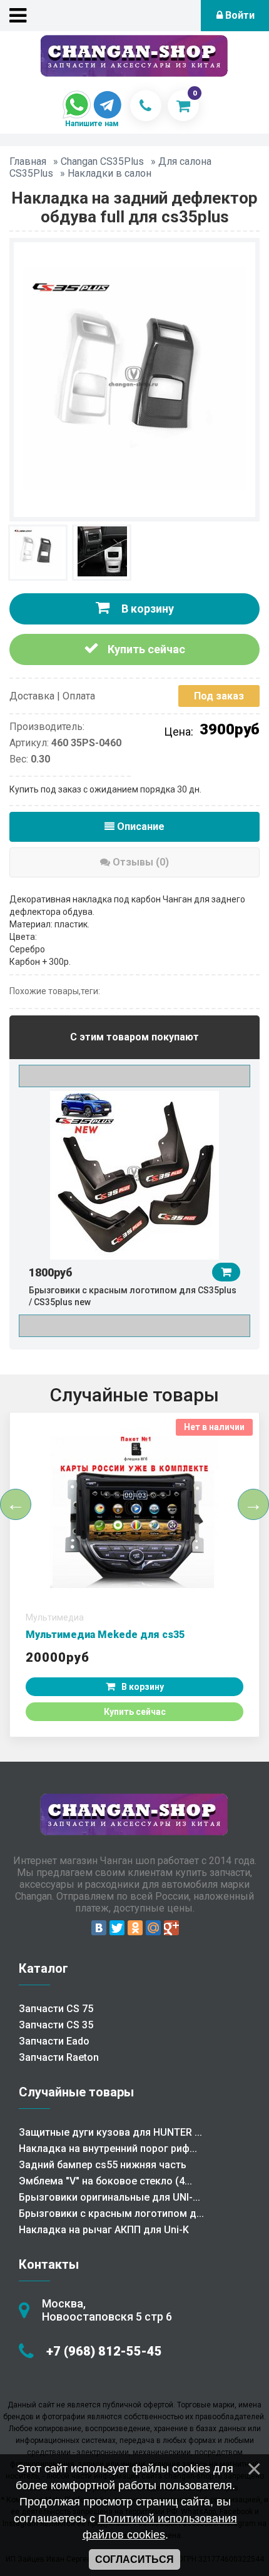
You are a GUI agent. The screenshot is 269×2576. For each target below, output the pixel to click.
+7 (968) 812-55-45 (104, 2351)
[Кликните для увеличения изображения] (134, 378)
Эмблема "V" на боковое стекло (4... (105, 2181)
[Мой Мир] (153, 1928)
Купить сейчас (145, 649)
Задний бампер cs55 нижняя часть (103, 2165)
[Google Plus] (171, 1928)
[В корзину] (226, 1272)
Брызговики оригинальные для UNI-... (109, 2197)
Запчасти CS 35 (56, 2025)
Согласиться (134, 2559)
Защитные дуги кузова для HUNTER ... (110, 2132)
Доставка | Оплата (52, 696)
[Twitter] (117, 1928)
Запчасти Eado (54, 2041)
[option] (134, 1198)
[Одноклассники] (135, 1928)
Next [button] (134, 1326)
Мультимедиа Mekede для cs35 (105, 1635)
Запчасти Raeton (59, 2057)
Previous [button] (134, 1076)
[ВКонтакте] (99, 1928)
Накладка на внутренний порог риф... (108, 2149)
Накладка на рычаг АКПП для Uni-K (104, 2230)
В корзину (146, 609)
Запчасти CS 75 (56, 2009)
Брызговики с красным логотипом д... (111, 2213)
